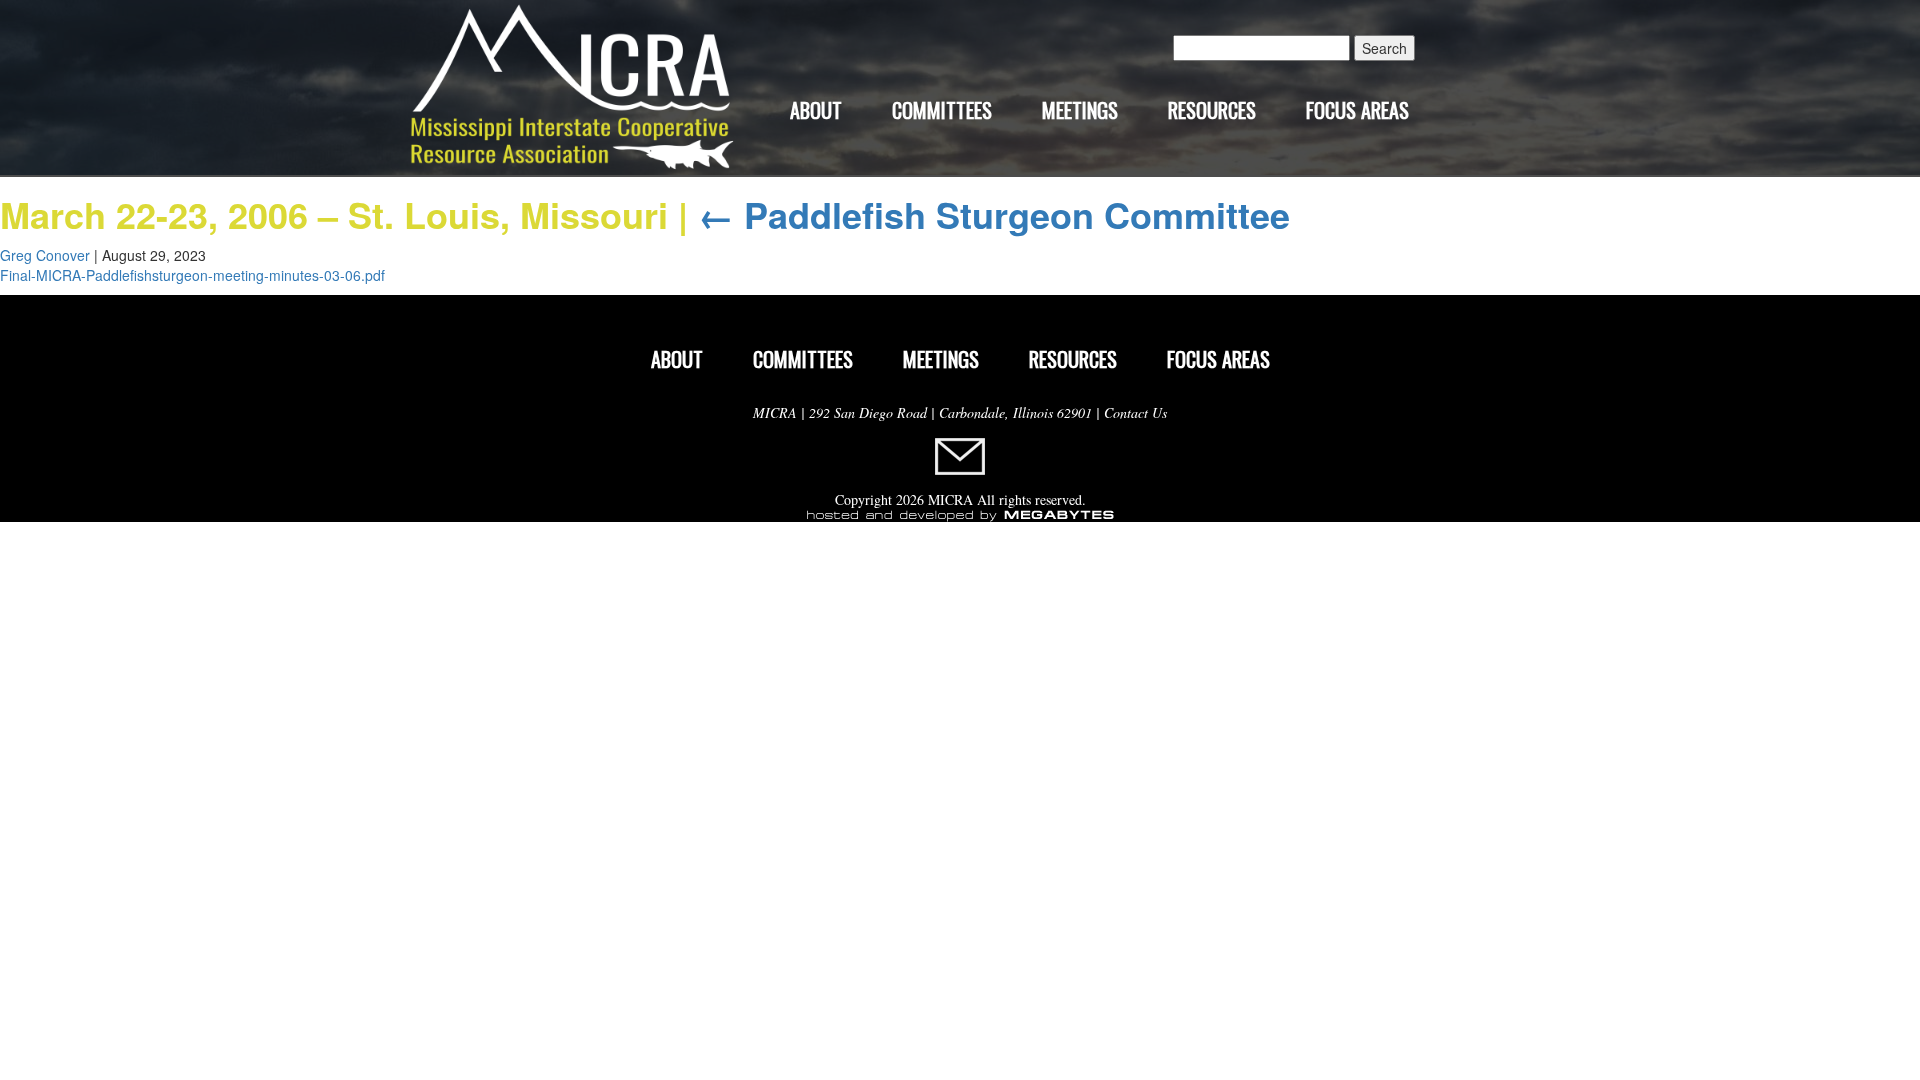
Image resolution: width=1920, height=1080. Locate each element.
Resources (1212, 110)
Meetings (1080, 110)
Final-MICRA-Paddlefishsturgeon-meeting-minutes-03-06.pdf (192, 275)
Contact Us (1135, 412)
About (816, 110)
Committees (942, 110)
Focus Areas (1357, 110)
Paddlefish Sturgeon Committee (994, 214)
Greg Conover (45, 255)
